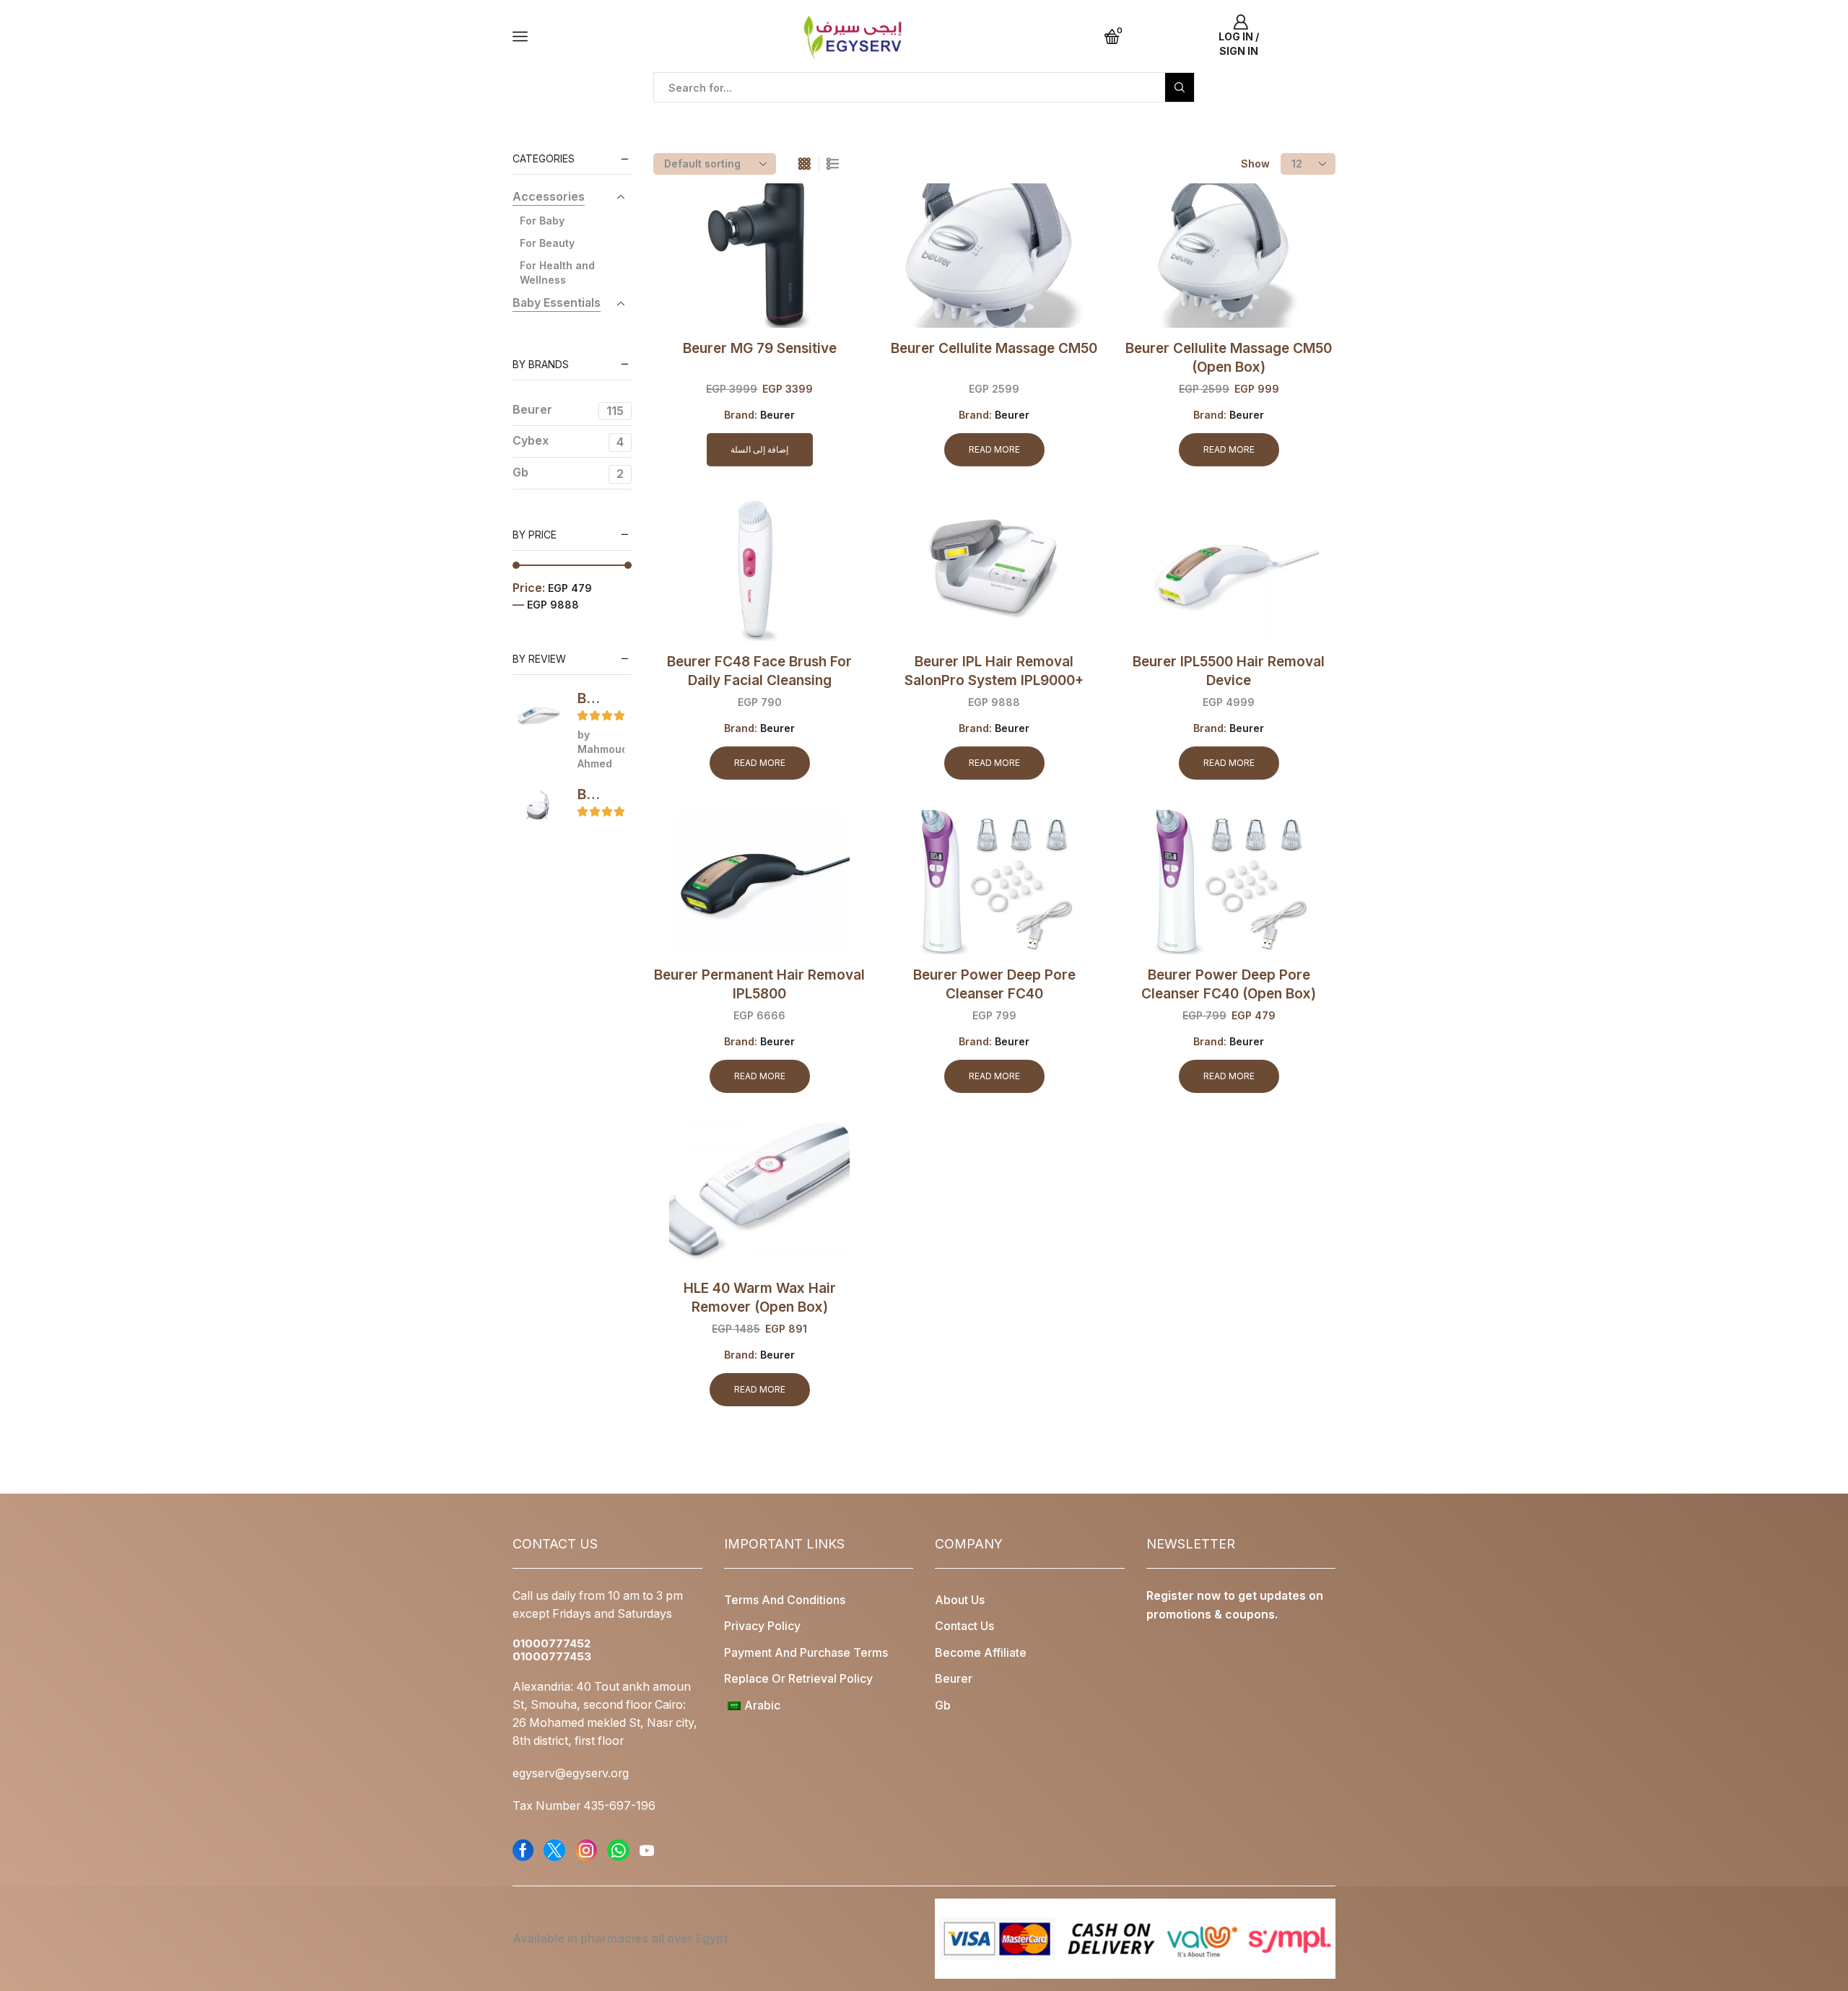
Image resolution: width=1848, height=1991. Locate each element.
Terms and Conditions (785, 1600)
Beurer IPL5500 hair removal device (1229, 671)
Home (528, 109)
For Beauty (547, 243)
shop (608, 109)
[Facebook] (523, 1850)
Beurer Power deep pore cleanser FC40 (994, 984)
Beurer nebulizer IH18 (592, 794)
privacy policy (762, 1626)
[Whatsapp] (618, 1850)
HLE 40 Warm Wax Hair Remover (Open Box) (760, 1298)
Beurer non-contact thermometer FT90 (592, 698)
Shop (568, 109)
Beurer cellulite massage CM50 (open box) (1229, 358)
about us (960, 1600)
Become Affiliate (981, 1653)
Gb (568, 473)
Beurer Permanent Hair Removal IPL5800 (759, 984)
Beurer (777, 415)
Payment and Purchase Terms (806, 1653)
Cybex (568, 441)
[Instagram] (586, 1850)
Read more (994, 449)
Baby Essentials (557, 303)
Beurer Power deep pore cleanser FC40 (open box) (1229, 984)
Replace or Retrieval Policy (798, 1679)
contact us (964, 1626)
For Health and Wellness (557, 273)
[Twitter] (554, 1850)
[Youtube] (647, 1850)
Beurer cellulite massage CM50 (994, 348)
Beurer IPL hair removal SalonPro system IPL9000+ (994, 671)
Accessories (549, 197)
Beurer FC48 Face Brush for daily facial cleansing (759, 671)
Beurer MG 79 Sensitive (760, 348)
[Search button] (1180, 87)
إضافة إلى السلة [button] (759, 449)
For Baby (542, 221)
